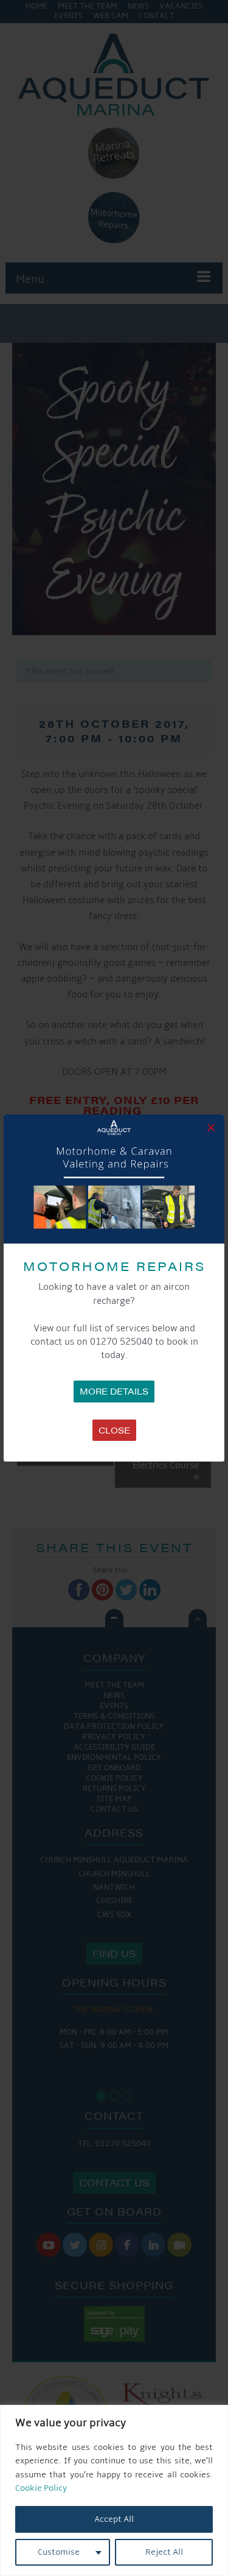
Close (114, 1430)
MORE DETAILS (114, 1391)
